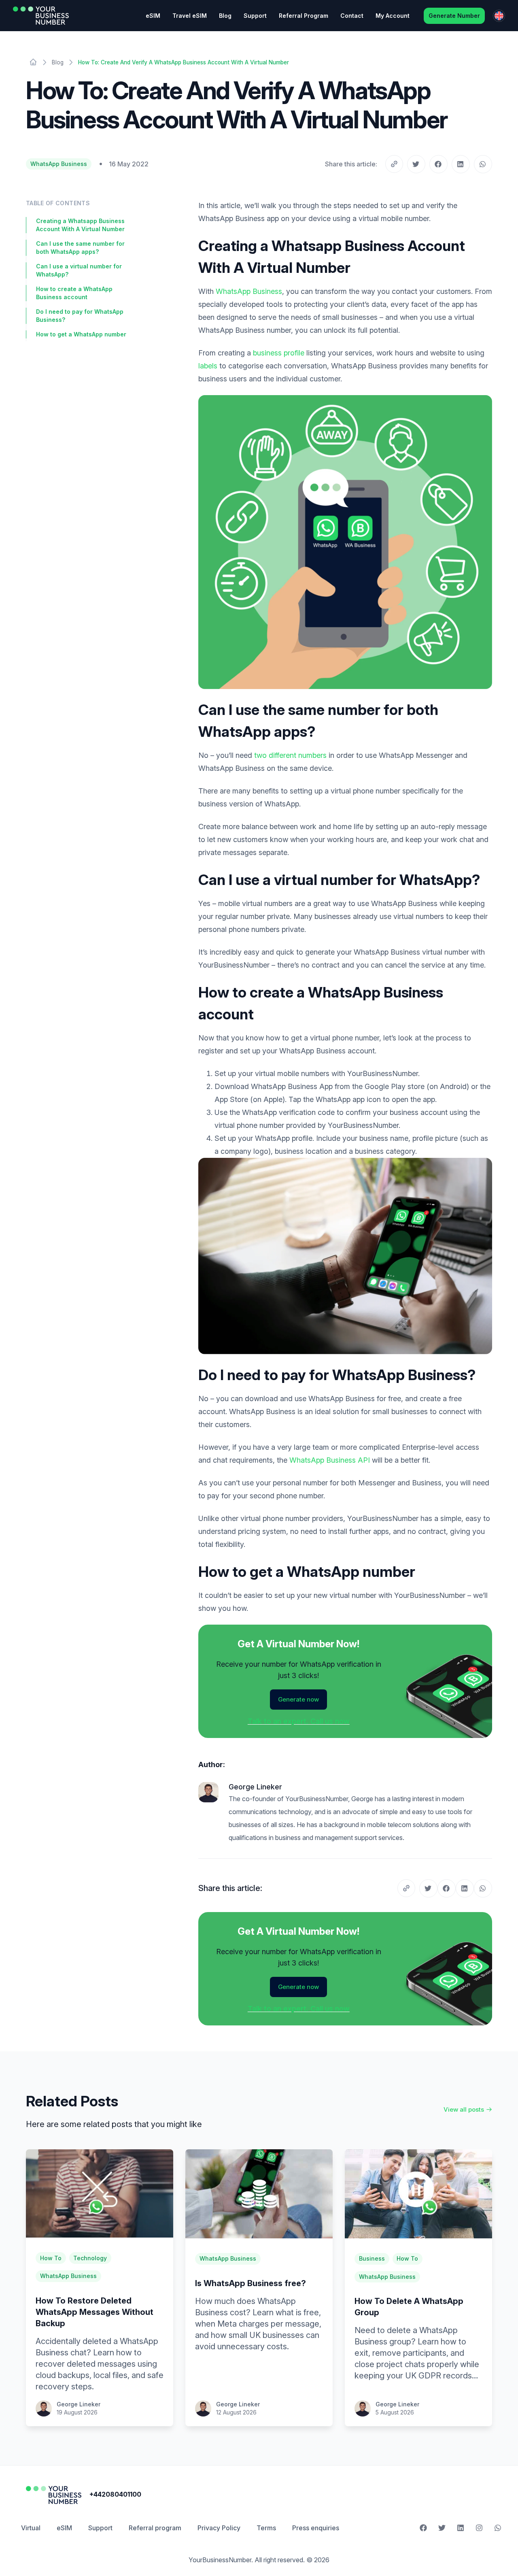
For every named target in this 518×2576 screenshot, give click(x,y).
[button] (416, 164)
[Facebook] (423, 2528)
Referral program (155, 2528)
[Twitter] (442, 2528)
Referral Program (304, 16)
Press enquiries (316, 2528)
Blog (225, 16)
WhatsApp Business (59, 164)
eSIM (153, 16)
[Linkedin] (461, 2528)
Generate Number (454, 16)
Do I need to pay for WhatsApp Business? (80, 316)
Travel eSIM (190, 16)
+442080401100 (115, 2494)
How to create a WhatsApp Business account (74, 293)
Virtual (31, 2528)
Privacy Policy (219, 2528)
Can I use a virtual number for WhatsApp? (79, 270)
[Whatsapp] (498, 2528)
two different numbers (290, 755)
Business (372, 2258)
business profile (279, 353)
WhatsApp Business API (330, 1460)
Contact (352, 16)
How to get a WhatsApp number (81, 334)
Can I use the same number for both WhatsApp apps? (80, 248)
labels (208, 366)
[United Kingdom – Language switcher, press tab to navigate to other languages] (499, 16)
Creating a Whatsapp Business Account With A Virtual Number (80, 225)
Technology (90, 2258)
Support (255, 16)
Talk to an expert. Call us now (299, 1721)
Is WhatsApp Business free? (251, 2283)
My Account (393, 16)
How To (51, 2258)
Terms (266, 2528)
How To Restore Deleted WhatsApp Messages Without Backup (94, 2312)
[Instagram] (479, 2528)
